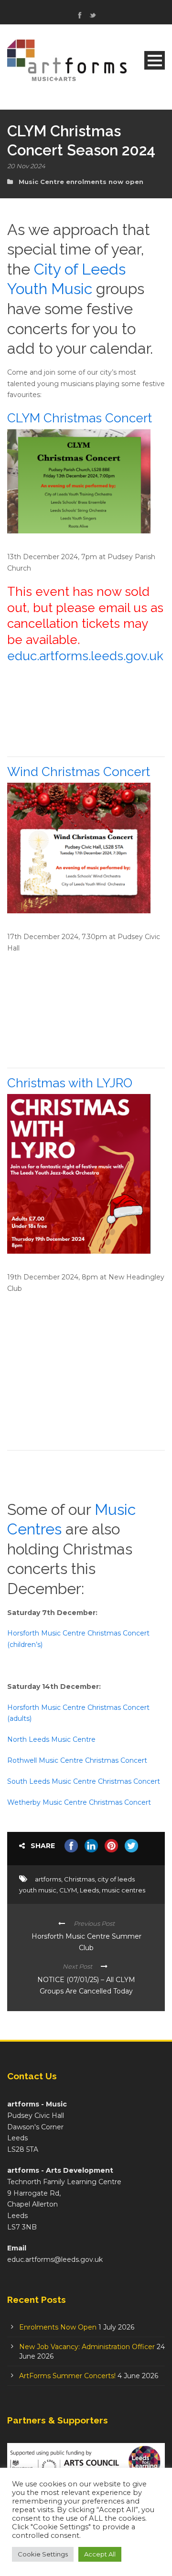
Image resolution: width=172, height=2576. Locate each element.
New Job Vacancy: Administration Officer (87, 2347)
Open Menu (155, 60)
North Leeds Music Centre (51, 1739)
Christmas (79, 1879)
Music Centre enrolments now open (81, 182)
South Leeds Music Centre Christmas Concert (84, 1781)
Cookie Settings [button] (43, 2554)
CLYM (68, 1890)
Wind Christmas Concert (79, 772)
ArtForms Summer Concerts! (67, 2376)
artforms (48, 1879)
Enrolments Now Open (58, 2327)
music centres (124, 1890)
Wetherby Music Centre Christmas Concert (79, 1802)
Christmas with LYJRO (70, 1083)
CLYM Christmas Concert (80, 418)
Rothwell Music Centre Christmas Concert (77, 1760)
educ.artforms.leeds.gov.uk (85, 656)
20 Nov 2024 (26, 166)
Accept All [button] (100, 2554)
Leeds (89, 1890)
